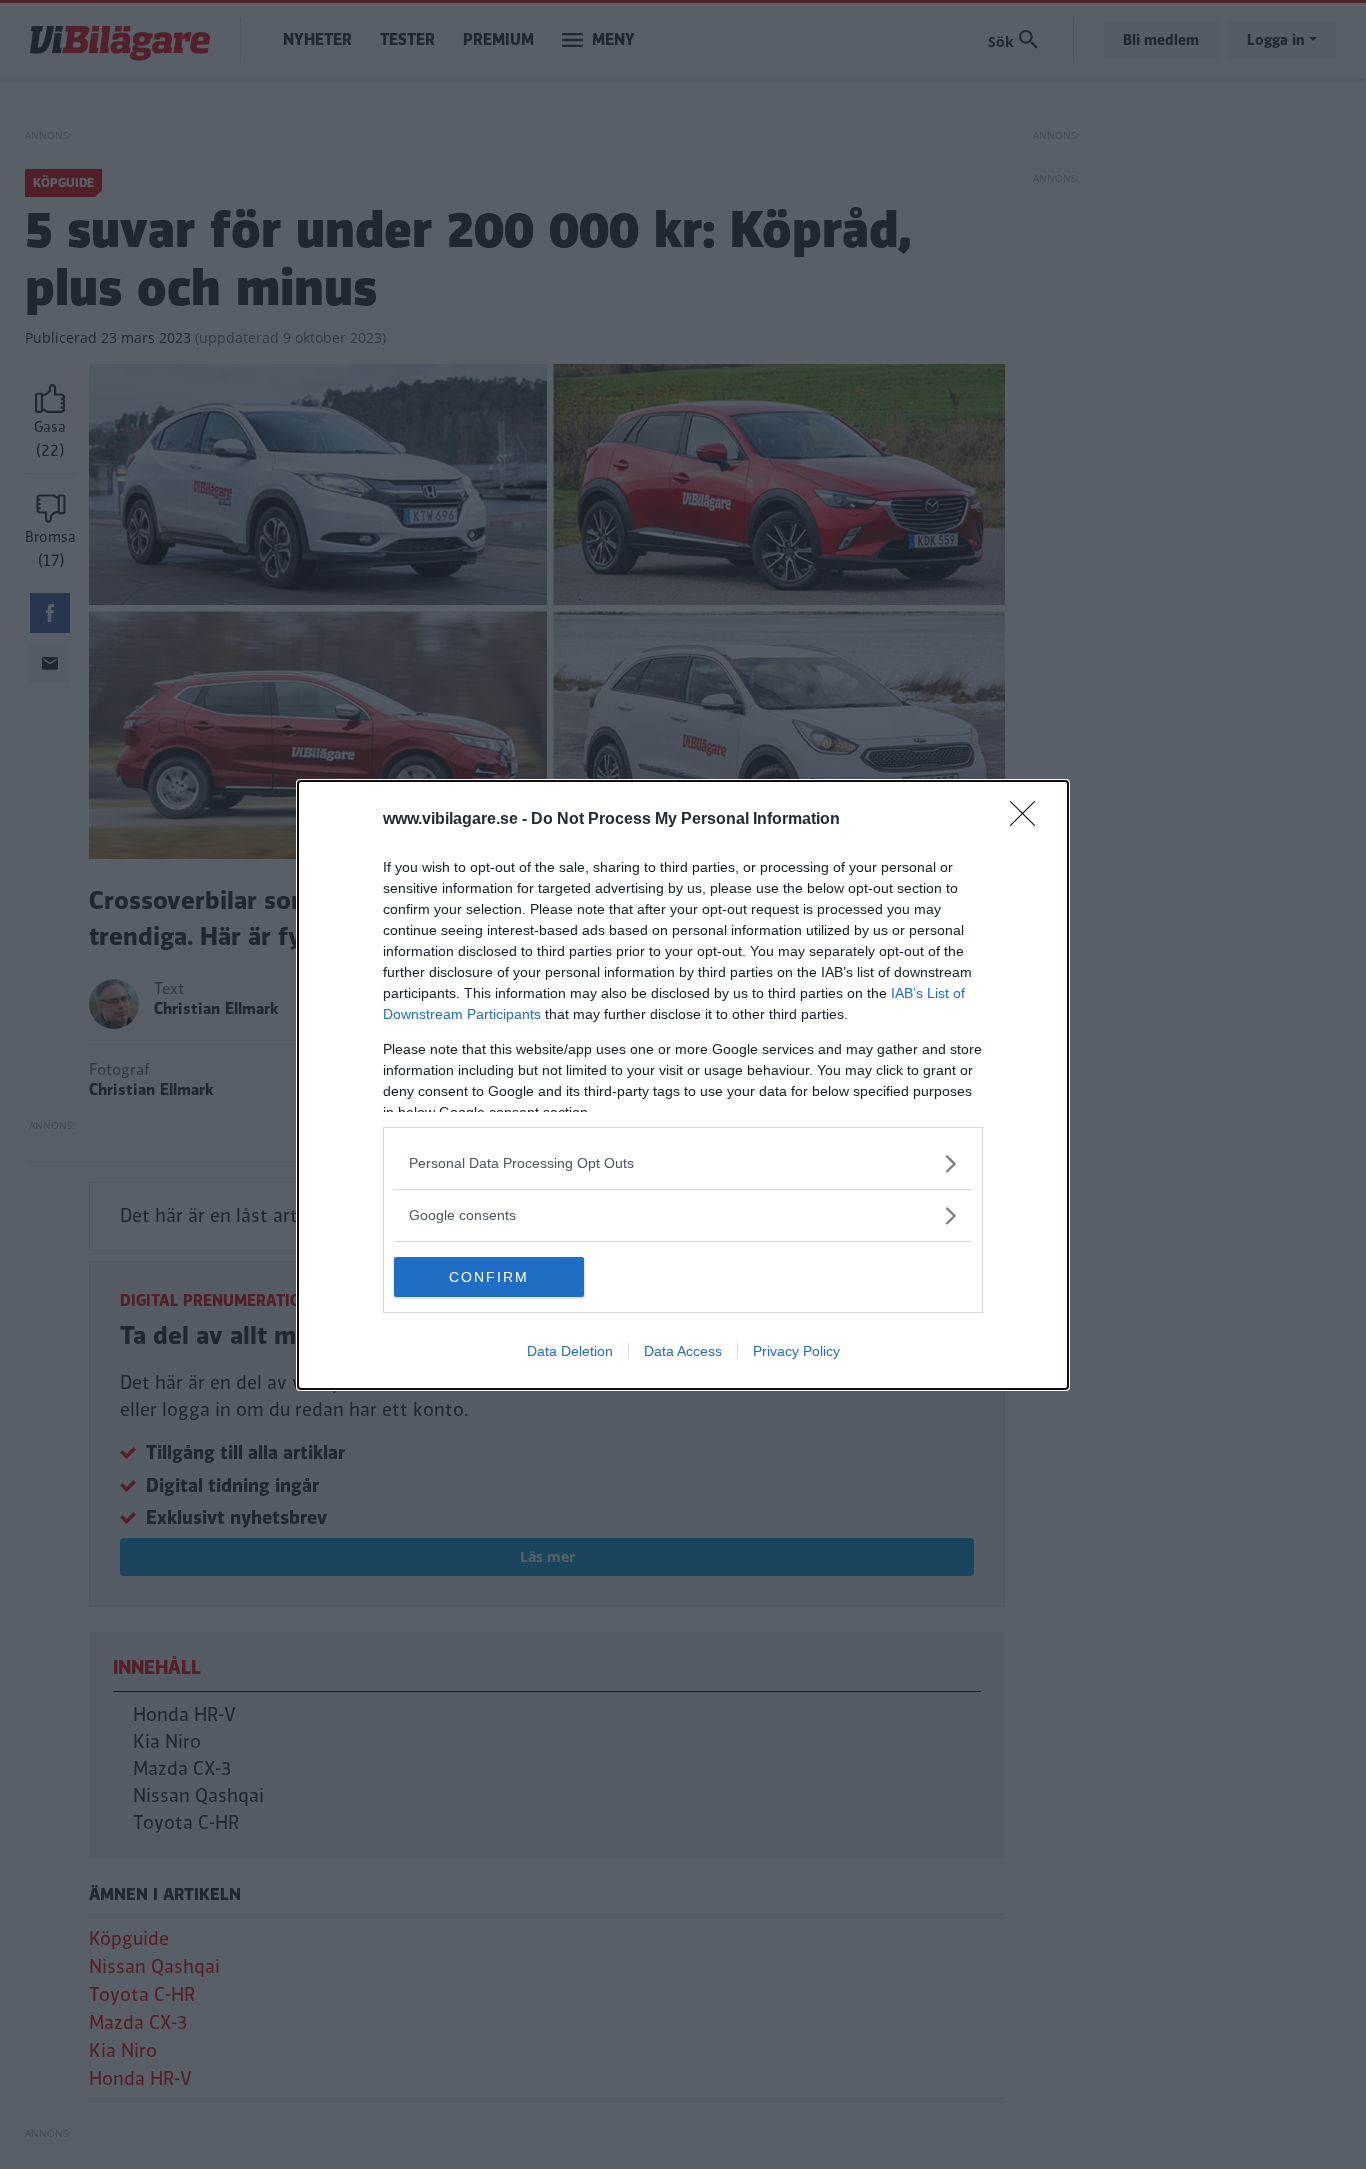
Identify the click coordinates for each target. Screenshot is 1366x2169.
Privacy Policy (796, 1351)
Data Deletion (570, 1351)
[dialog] (683, 1085)
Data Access (683, 1351)
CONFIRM (489, 1277)
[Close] (1029, 820)
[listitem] (683, 1163)
